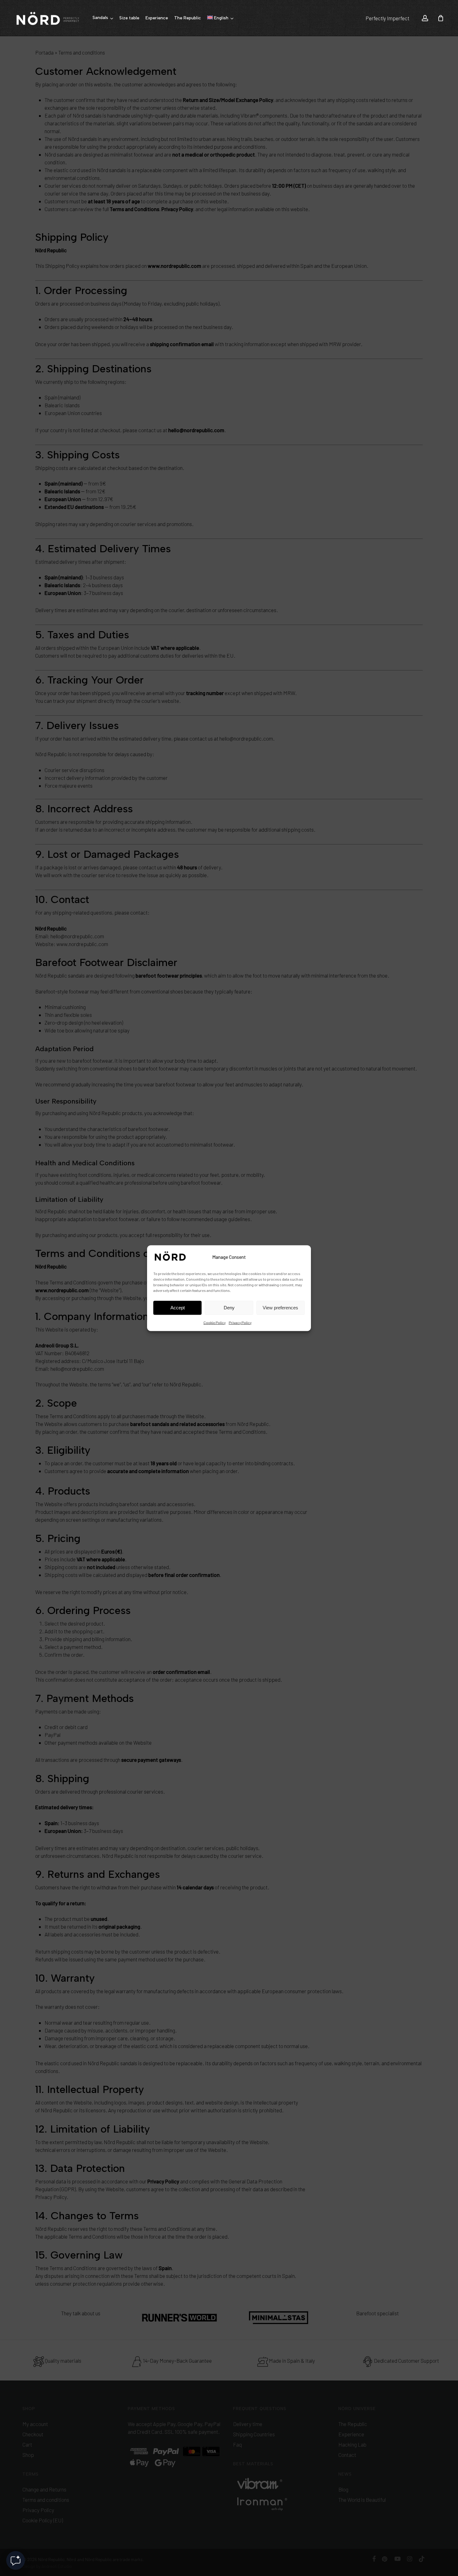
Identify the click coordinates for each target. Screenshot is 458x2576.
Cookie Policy (215, 1322)
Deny (229, 1308)
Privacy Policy (240, 1322)
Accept (178, 1308)
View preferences (280, 1308)
